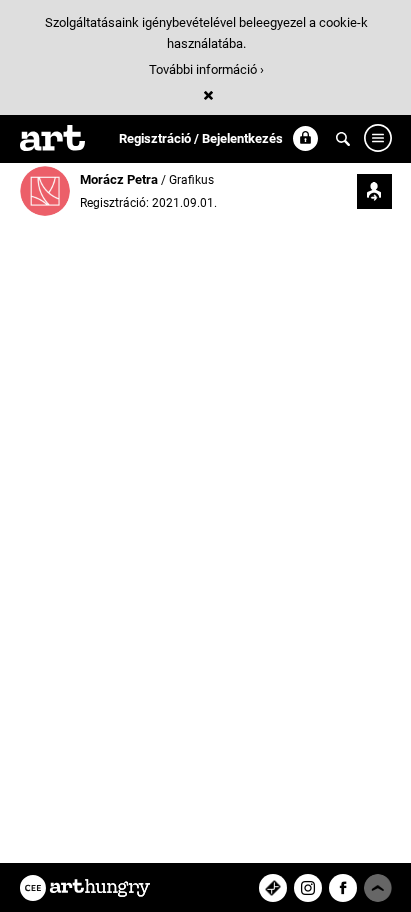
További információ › (206, 69)
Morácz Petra (120, 179)
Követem (374, 191)
